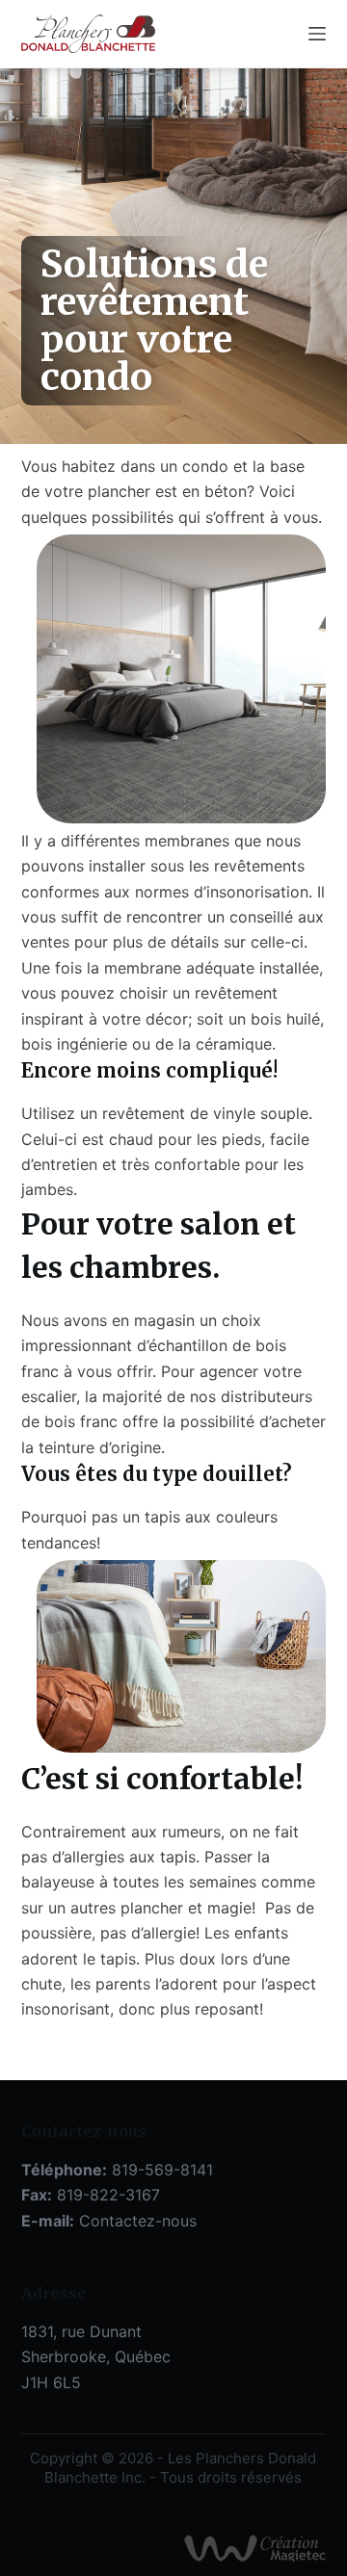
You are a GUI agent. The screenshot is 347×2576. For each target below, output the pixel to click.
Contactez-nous (138, 2221)
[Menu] (317, 34)
